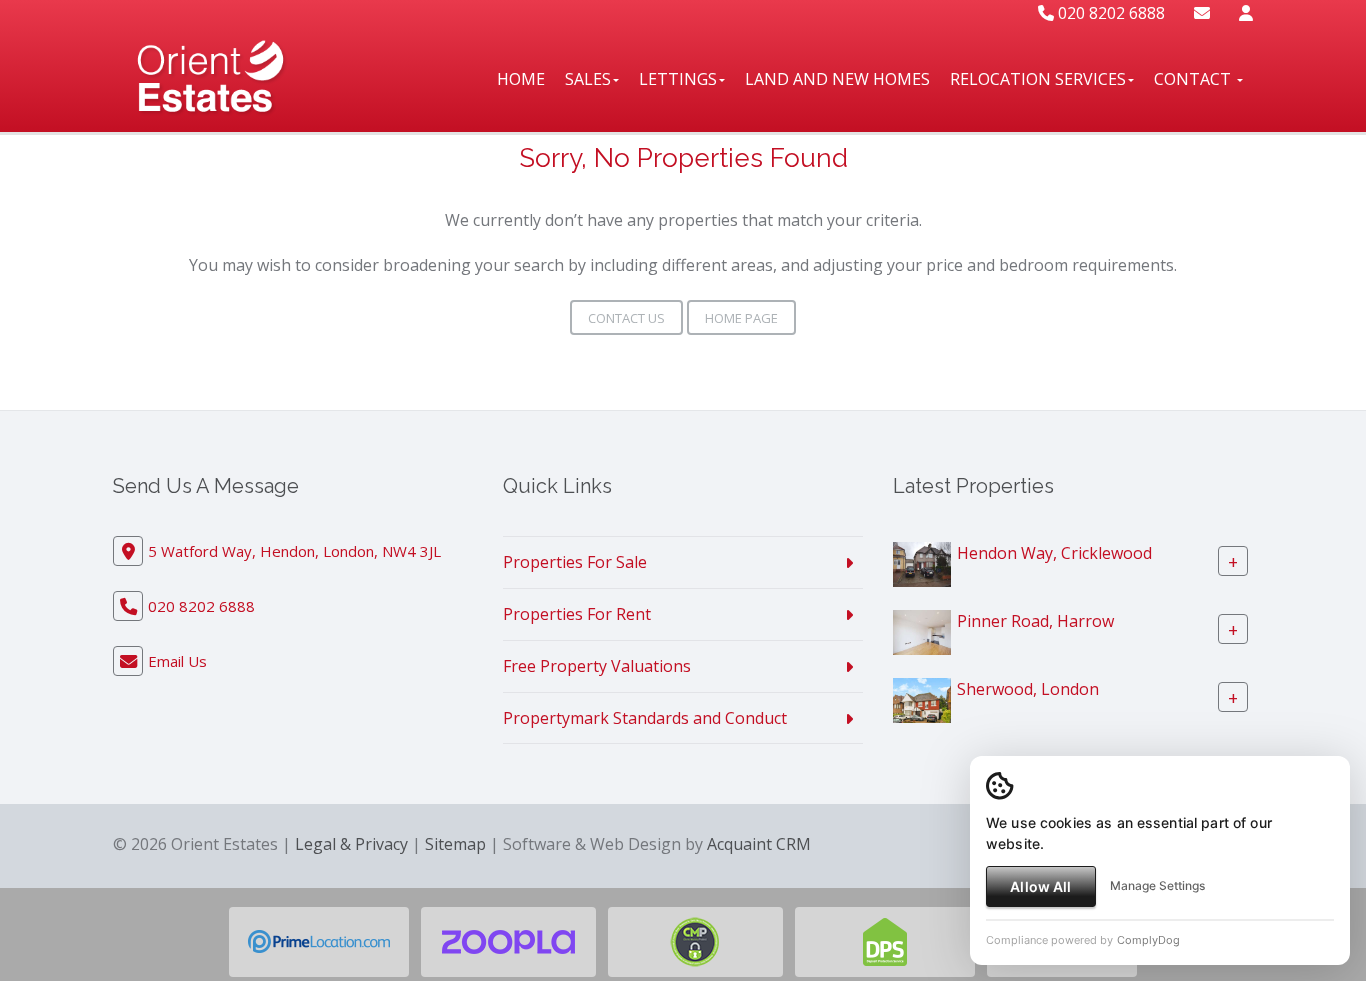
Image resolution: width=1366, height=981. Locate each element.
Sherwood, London (1028, 689)
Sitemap (455, 844)
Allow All (1040, 886)
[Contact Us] (1246, 13)
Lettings (678, 79)
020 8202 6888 (1109, 13)
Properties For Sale (575, 562)
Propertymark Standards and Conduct (645, 718)
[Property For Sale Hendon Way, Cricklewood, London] (922, 563)
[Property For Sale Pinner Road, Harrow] (922, 631)
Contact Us (626, 318)
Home (521, 79)
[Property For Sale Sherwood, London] (922, 699)
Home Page (741, 318)
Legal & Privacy (351, 844)
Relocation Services (1038, 79)
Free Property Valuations (597, 666)
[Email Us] (1202, 13)
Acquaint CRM (759, 844)
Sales (588, 79)
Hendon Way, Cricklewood (1054, 553)
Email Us (177, 661)
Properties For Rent (577, 614)
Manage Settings (1157, 885)
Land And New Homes (837, 79)
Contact (1194, 79)
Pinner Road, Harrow (1035, 621)
